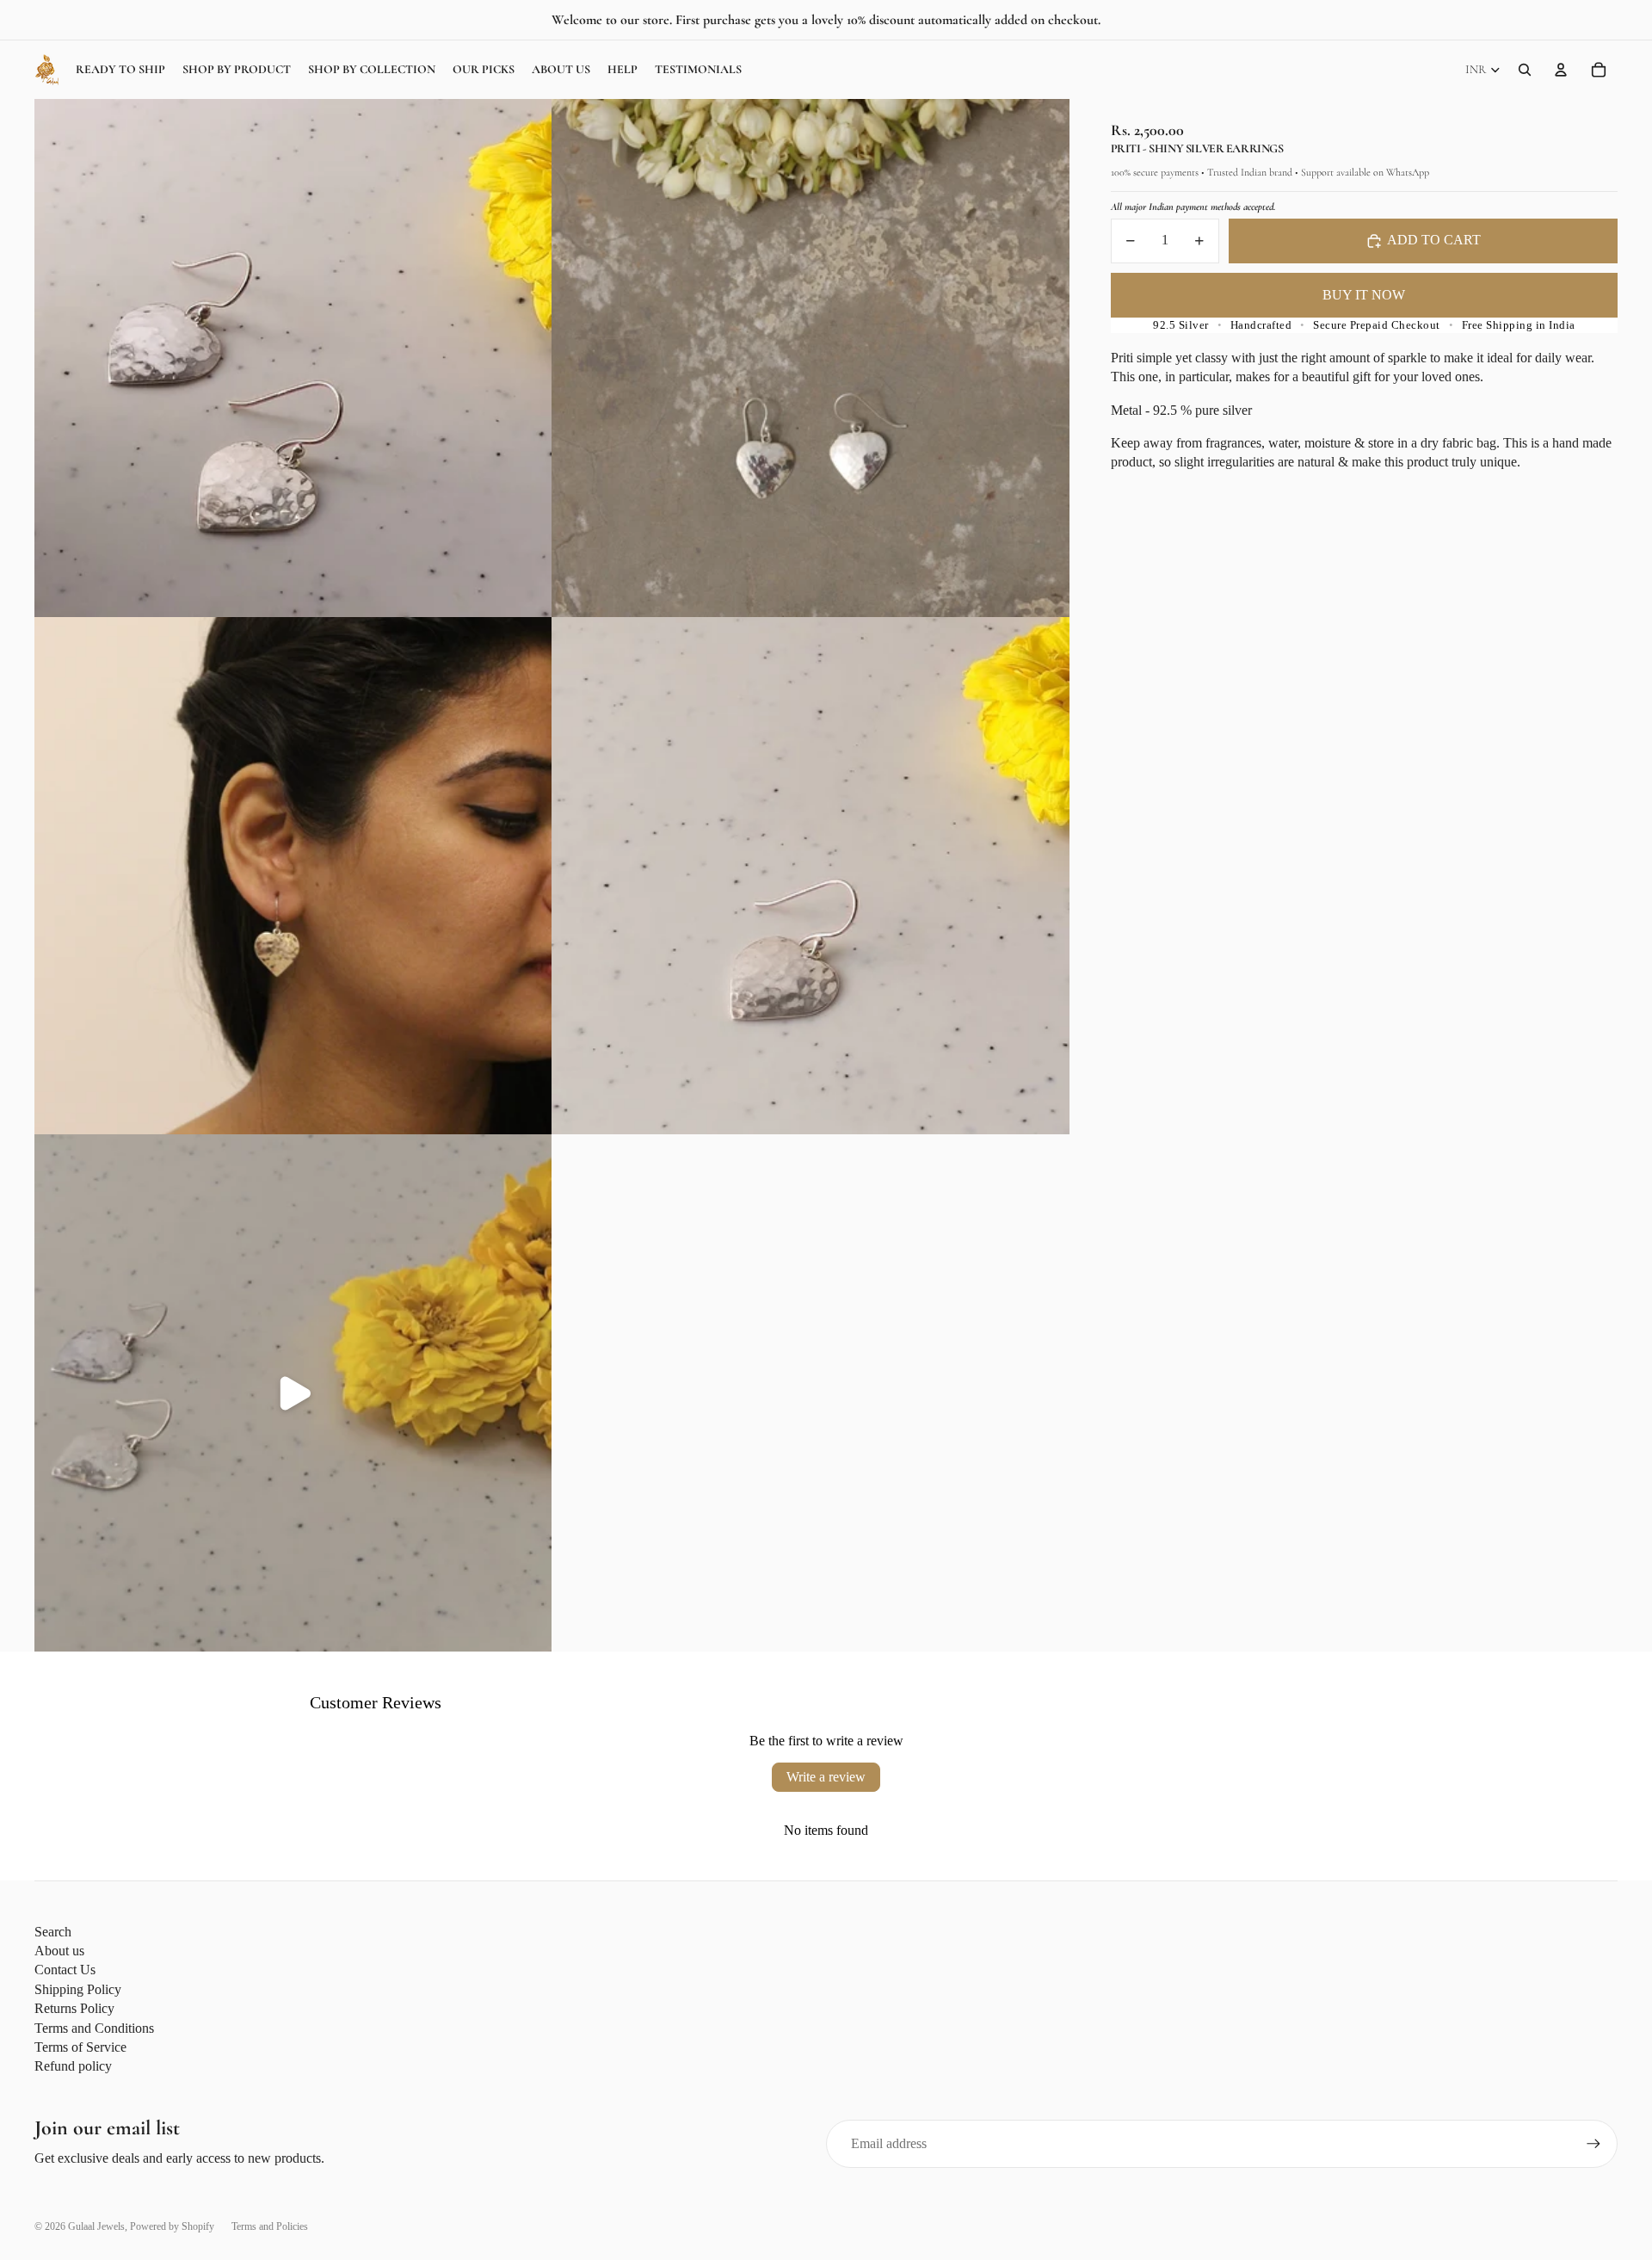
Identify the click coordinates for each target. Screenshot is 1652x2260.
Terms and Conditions (94, 2028)
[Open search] (1525, 70)
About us (59, 1951)
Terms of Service (80, 2047)
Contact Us (65, 1970)
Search (53, 1932)
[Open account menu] (1561, 70)
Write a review (826, 1777)
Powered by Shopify (172, 2226)
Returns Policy (74, 2008)
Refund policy (73, 2066)
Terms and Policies (270, 2226)
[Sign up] (1593, 2144)
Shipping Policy (78, 1989)
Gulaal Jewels (96, 2226)
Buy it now (1364, 295)
